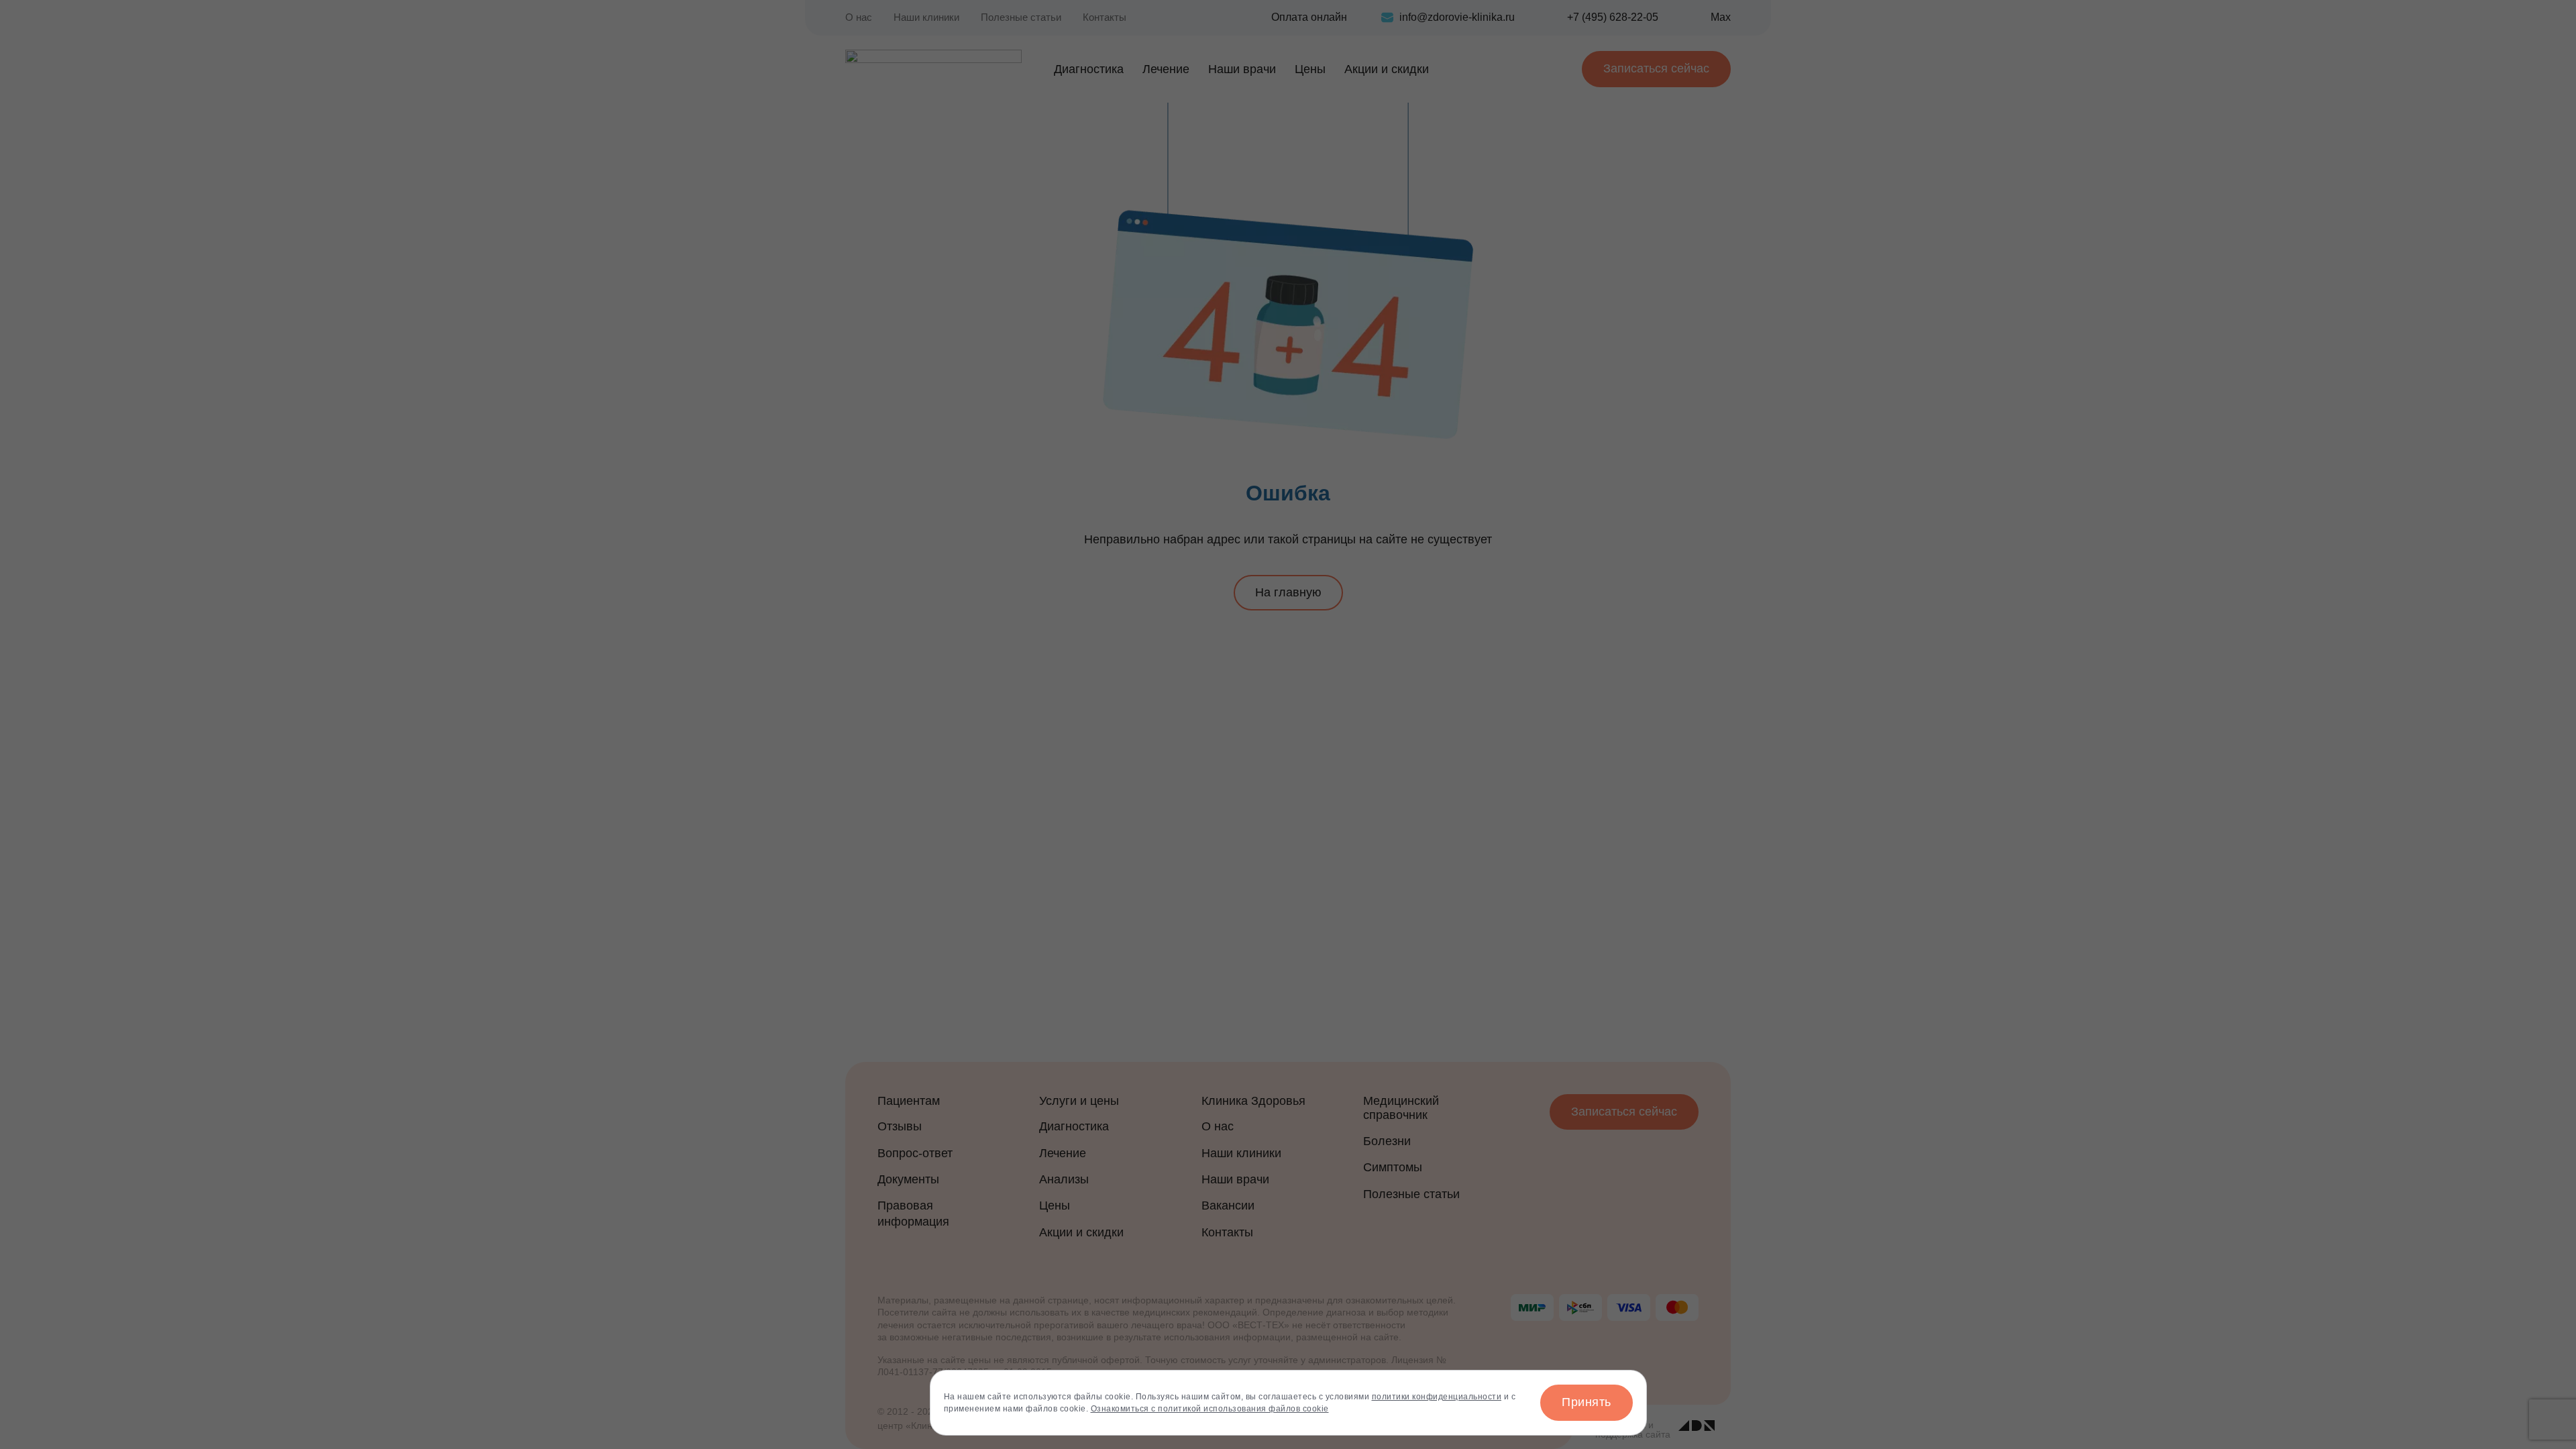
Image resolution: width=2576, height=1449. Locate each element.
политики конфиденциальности (1437, 1397)
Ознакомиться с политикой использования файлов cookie (1210, 1409)
